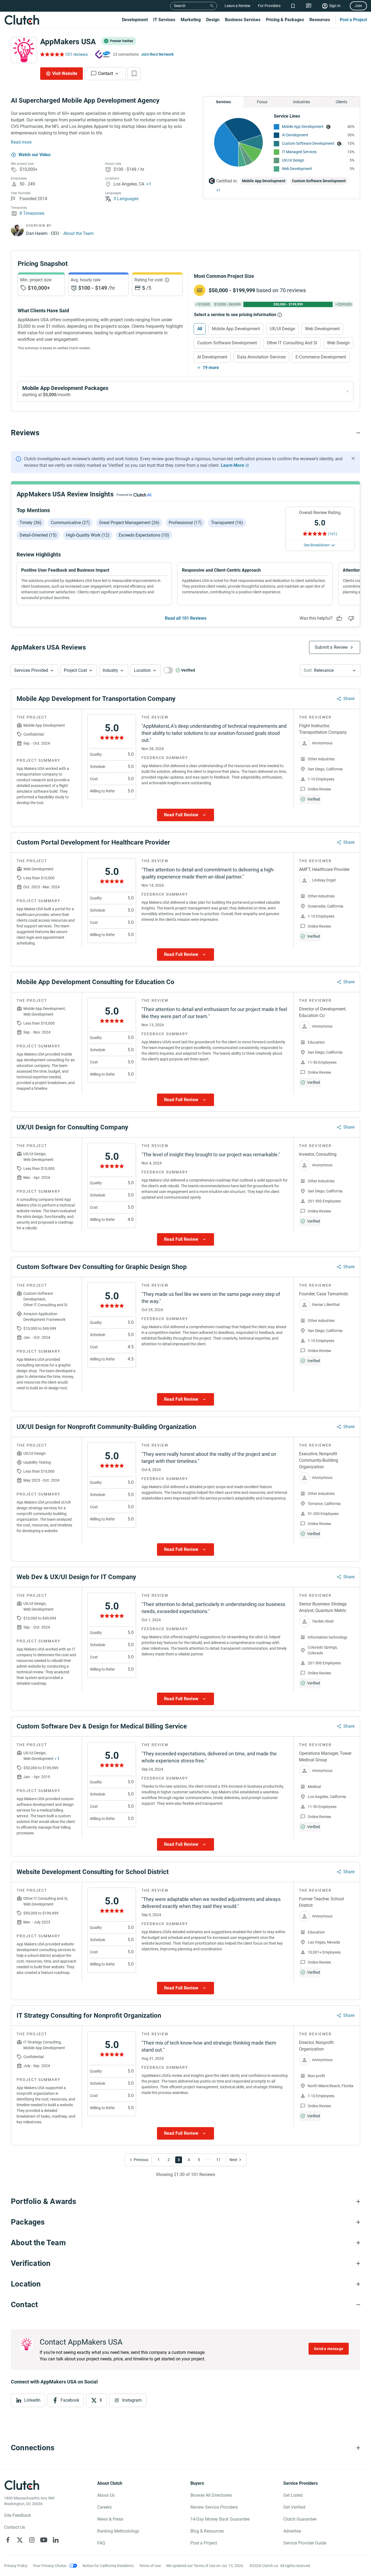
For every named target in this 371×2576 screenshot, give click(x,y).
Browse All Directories (211, 2495)
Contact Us (15, 2527)
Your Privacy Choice (50, 2566)
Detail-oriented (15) (38, 535)
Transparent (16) (227, 523)
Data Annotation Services (261, 357)
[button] (34, 670)
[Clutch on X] (20, 2540)
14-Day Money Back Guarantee (220, 2519)
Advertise (292, 2531)
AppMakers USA (68, 42)
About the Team (78, 233)
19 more (211, 368)
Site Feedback (18, 2515)
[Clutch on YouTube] (44, 2540)
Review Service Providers (214, 2507)
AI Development (295, 135)
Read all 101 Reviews (186, 618)
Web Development (297, 169)
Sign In (335, 6)
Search (180, 6)
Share (349, 699)
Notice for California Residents (108, 2566)
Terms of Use (150, 2566)
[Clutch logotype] (22, 20)
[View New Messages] (309, 6)
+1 (149, 184)
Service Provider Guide (305, 2543)
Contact (106, 73)
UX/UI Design (293, 160)
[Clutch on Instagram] (32, 2540)
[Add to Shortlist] (134, 74)
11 (218, 2160)
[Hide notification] (353, 458)
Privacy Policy (16, 2566)
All (200, 329)
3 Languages (126, 199)
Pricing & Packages (285, 20)
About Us (106, 2495)
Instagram (132, 2400)
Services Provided (31, 670)
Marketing (191, 20)
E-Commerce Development (321, 357)
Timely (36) (31, 523)
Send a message (329, 2349)
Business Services (243, 20)
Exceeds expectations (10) (144, 535)
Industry (110, 670)
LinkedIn (32, 2400)
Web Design (338, 343)
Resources (320, 20)
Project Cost (75, 670)
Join (358, 6)
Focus (262, 102)
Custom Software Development (308, 143)
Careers (104, 2507)
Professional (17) (185, 523)
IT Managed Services (299, 152)
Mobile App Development (303, 127)
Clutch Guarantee (300, 2519)
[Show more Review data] (185, 815)
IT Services (164, 20)
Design (213, 20)
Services (223, 102)
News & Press (110, 2519)
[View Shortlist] (293, 6)
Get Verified (294, 2507)
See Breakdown (317, 545)
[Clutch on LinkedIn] (56, 2540)
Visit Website (65, 73)
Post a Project (353, 20)
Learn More (232, 465)
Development (135, 20)
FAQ (101, 2543)
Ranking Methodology (118, 2531)
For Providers (269, 6)
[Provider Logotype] (24, 50)
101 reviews (76, 54)
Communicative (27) (70, 523)
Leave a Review (238, 6)
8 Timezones (32, 213)
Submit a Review (331, 647)
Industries (301, 102)
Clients (341, 102)
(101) (332, 534)
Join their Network (157, 54)
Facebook (70, 2400)
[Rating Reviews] (52, 54)
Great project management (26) (129, 523)
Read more (21, 142)
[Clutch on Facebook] (8, 2540)
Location (142, 670)
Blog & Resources (207, 2531)
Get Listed (293, 2495)
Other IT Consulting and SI (292, 343)
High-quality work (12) (88, 535)
